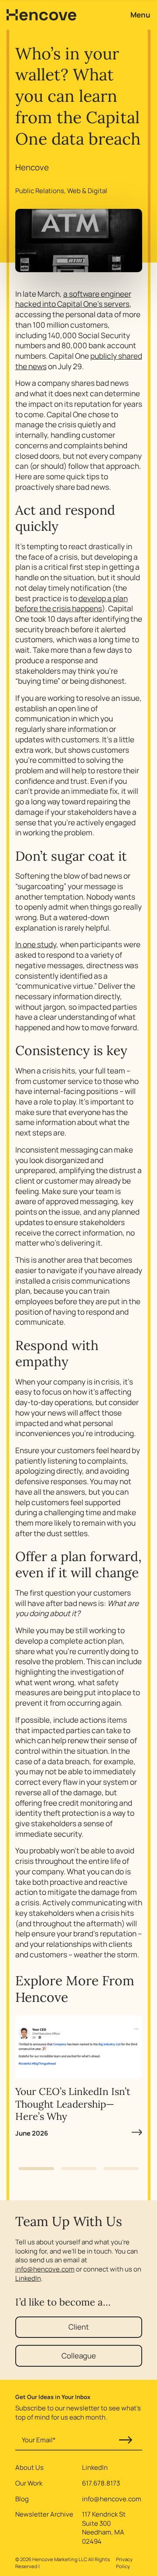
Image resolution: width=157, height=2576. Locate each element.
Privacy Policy (124, 2562)
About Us (29, 2468)
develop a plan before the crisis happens (72, 604)
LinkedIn (28, 2278)
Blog (22, 2499)
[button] (36, 2169)
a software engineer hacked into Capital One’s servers (73, 299)
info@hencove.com (45, 2269)
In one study (36, 944)
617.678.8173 (101, 2483)
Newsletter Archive (44, 2514)
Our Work (29, 2483)
